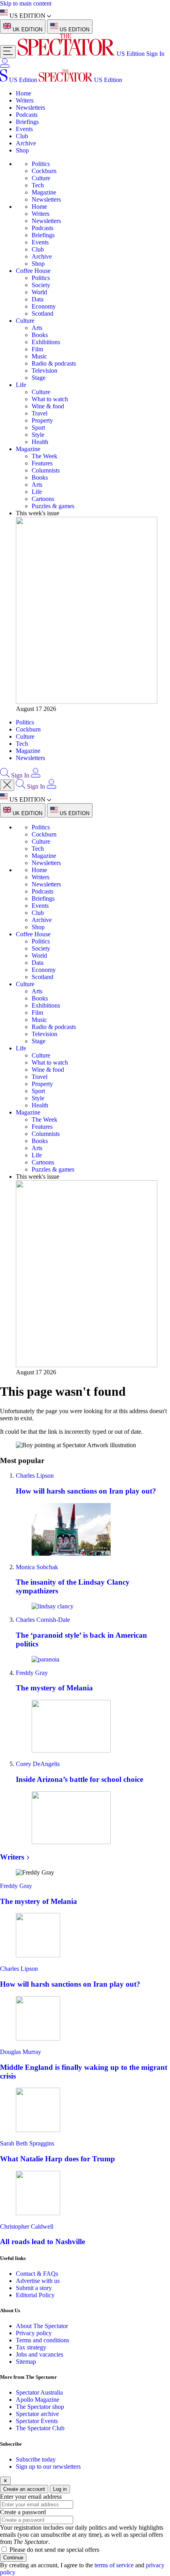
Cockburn (44, 171)
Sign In (155, 54)
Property (42, 420)
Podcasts (27, 115)
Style (38, 435)
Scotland (42, 313)
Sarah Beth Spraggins (27, 2143)
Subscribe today (36, 2459)
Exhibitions (46, 342)
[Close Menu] (7, 785)
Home (24, 93)
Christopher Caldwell (27, 2226)
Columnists (46, 470)
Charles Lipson (35, 1476)
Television (44, 371)
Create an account (24, 2489)
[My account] (5, 66)
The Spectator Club (40, 2428)
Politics (41, 164)
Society (41, 285)
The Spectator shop (40, 2407)
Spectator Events (37, 2421)
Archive (26, 143)
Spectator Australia (39, 2392)
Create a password (23, 2512)
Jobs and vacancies (40, 2354)
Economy (44, 306)
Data (38, 299)
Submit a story (34, 2288)
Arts (37, 328)
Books (40, 335)
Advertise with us (38, 2281)
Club (22, 136)
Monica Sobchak (37, 1567)
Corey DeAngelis (38, 1764)
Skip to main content (26, 3)
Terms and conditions (42, 2340)
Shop (22, 150)
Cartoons (43, 499)
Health (40, 442)
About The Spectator (42, 2326)
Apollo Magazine (38, 2400)
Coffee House (33, 271)
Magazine (44, 192)
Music (39, 356)
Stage (39, 378)
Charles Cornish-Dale (43, 1620)
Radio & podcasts (54, 363)
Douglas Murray (21, 2052)
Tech (38, 185)
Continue (13, 2558)
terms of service (114, 2565)
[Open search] (5, 775)
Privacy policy (34, 2333)
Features (42, 463)
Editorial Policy (35, 2295)
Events (24, 129)
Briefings (27, 122)
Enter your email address (31, 2497)
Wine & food (48, 406)
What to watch (50, 399)
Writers (25, 100)
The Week (44, 456)
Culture (41, 178)
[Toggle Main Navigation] (8, 52)
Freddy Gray (32, 1673)
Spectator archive (37, 2414)
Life (21, 385)
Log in (60, 2489)
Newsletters (30, 108)
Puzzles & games (53, 506)
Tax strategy (31, 2347)
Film (37, 349)
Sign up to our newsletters (48, 2466)
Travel (40, 413)
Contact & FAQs (37, 2274)
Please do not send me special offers (54, 2550)
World (39, 292)
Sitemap (26, 2362)
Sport (38, 428)
